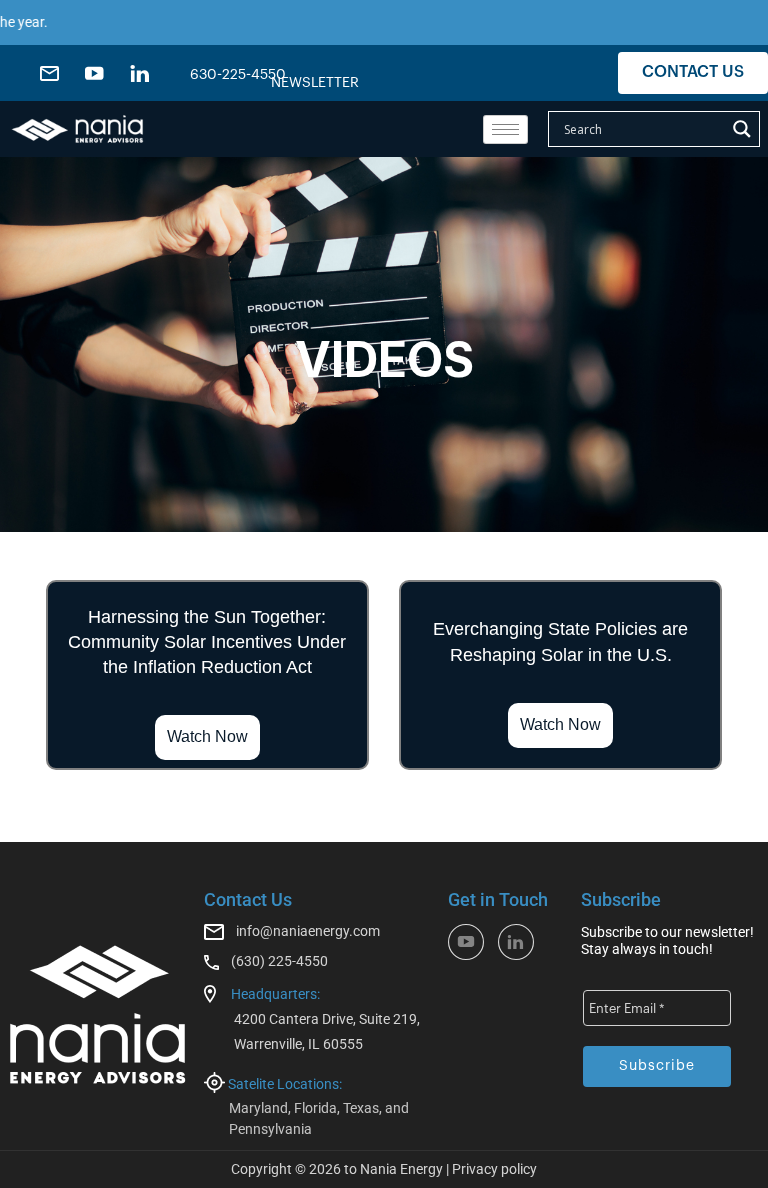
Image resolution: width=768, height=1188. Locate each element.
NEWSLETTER (315, 83)
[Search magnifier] (742, 129)
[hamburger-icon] (505, 129)
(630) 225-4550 (279, 961)
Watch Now (207, 736)
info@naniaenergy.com (308, 931)
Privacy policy (494, 1169)
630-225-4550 (238, 75)
